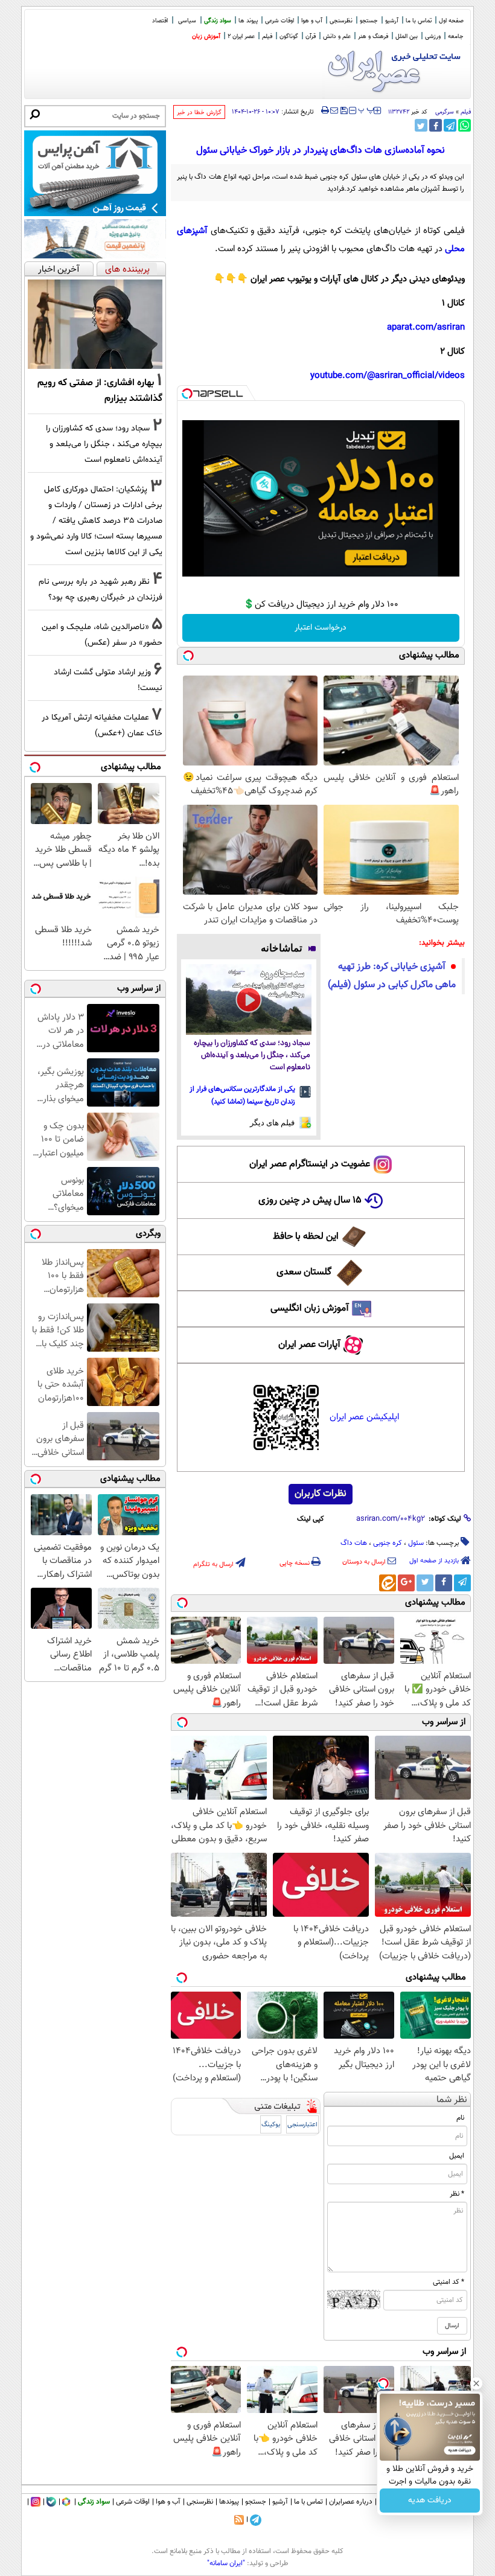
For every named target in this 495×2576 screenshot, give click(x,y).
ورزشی (433, 37)
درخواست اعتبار (321, 628)
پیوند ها (248, 21)
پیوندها (229, 2502)
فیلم (267, 37)
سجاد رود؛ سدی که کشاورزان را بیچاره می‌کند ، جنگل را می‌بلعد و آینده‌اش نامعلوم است (252, 1056)
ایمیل (457, 2156)
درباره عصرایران (351, 2502)
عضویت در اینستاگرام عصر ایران (310, 1164)
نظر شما (452, 2100)
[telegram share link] (450, 125)
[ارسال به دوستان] (334, 110)
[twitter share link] (421, 125)
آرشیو (392, 21)
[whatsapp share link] (465, 125)
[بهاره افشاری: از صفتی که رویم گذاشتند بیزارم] (95, 324)
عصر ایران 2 (241, 37)
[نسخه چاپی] (325, 110)
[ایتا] (388, 1583)
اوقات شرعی (279, 21)
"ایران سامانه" (226, 2563)
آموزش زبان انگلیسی (310, 1309)
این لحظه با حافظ (306, 1237)
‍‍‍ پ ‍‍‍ (366, 109)
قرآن (311, 37)
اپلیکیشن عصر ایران (364, 1417)
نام (460, 2118)
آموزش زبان (206, 37)
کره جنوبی (388, 1543)
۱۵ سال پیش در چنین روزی (310, 1200)
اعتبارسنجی (302, 2125)
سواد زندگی (218, 21)
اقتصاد (160, 21)
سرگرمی (445, 112)
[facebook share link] (436, 125)
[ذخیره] (343, 111)
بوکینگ (271, 2125)
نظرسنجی (341, 21)
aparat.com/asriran (426, 328)
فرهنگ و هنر (373, 37)
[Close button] (476, 2383)
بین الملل (407, 37)
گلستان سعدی (304, 1272)
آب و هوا (312, 21)
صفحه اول (451, 21)
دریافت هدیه (430, 2501)
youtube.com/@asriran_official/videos (388, 376)
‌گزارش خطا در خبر (199, 113)
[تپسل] (187, 394)
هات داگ (354, 1543)
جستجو (369, 21)
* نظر (457, 2194)
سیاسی (187, 21)
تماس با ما (419, 21)
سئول (416, 1543)
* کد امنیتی (449, 2282)
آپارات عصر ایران (309, 1345)
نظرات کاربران (321, 1494)
